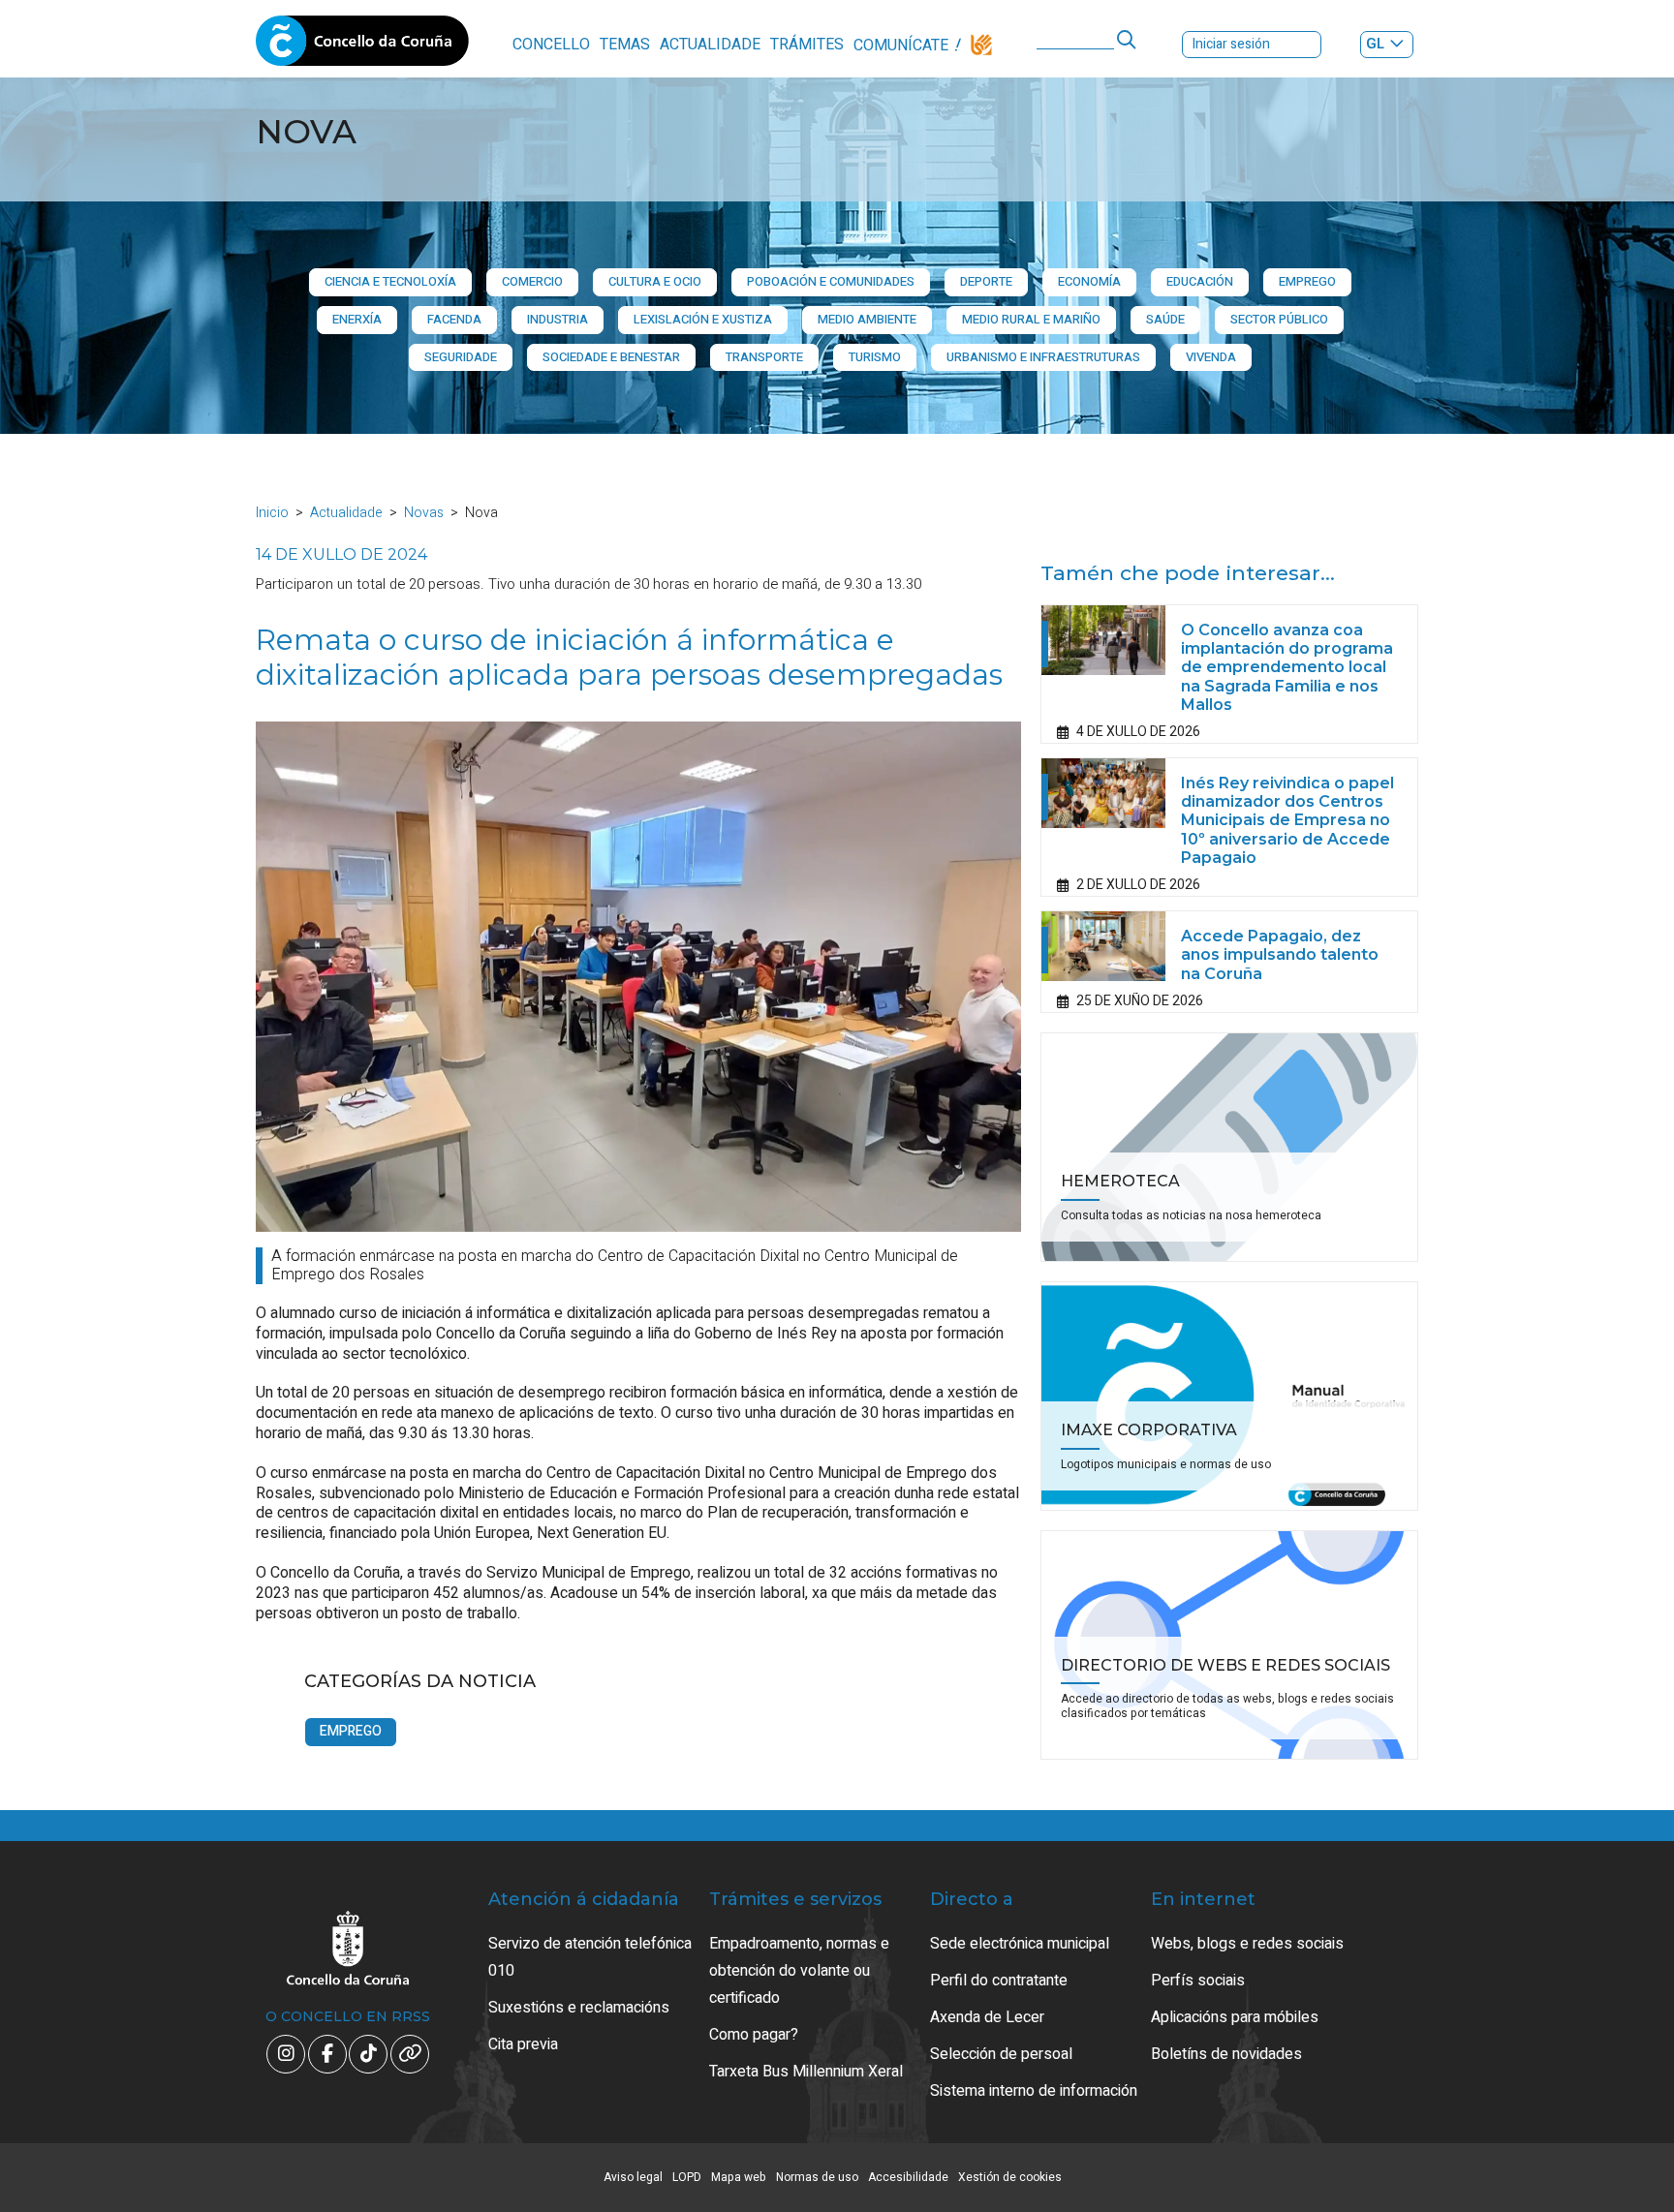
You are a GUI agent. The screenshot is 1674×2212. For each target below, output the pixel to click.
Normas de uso (817, 2177)
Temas (625, 45)
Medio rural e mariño (1031, 319)
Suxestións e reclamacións (579, 2008)
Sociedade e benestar (611, 357)
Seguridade (461, 357)
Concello (551, 45)
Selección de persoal (1001, 2054)
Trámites (807, 45)
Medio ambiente (867, 319)
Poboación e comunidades (831, 281)
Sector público (1279, 319)
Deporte (986, 281)
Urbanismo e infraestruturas (1043, 357)
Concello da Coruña (362, 46)
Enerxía (357, 319)
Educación (1200, 281)
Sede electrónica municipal (1020, 1944)
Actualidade (710, 45)
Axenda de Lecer (987, 2017)
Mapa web (739, 2177)
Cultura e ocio (655, 281)
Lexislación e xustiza (703, 319)
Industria (558, 319)
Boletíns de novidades (1226, 2054)
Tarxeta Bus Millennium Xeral (806, 2072)
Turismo (875, 357)
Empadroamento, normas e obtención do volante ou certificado (799, 1971)
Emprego (1307, 281)
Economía (1089, 281)
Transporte (764, 357)
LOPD (687, 2177)
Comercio (532, 281)
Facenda (454, 319)
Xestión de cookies (1010, 2177)
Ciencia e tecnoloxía (390, 281)
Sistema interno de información (1034, 2091)
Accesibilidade (908, 2177)
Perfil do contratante (999, 1981)
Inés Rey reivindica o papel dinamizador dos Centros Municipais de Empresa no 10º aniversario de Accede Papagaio (1287, 820)
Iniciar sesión (1231, 44)
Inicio (272, 513)
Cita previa (523, 2044)
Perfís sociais (1198, 1981)
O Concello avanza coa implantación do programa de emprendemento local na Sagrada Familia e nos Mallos (1287, 667)
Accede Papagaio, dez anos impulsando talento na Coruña (1280, 954)
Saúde (1165, 319)
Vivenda (1211, 357)
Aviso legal (633, 2177)
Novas (424, 513)
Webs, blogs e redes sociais (1247, 1944)
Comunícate (901, 46)
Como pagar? (754, 2035)
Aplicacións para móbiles (1235, 2017)
